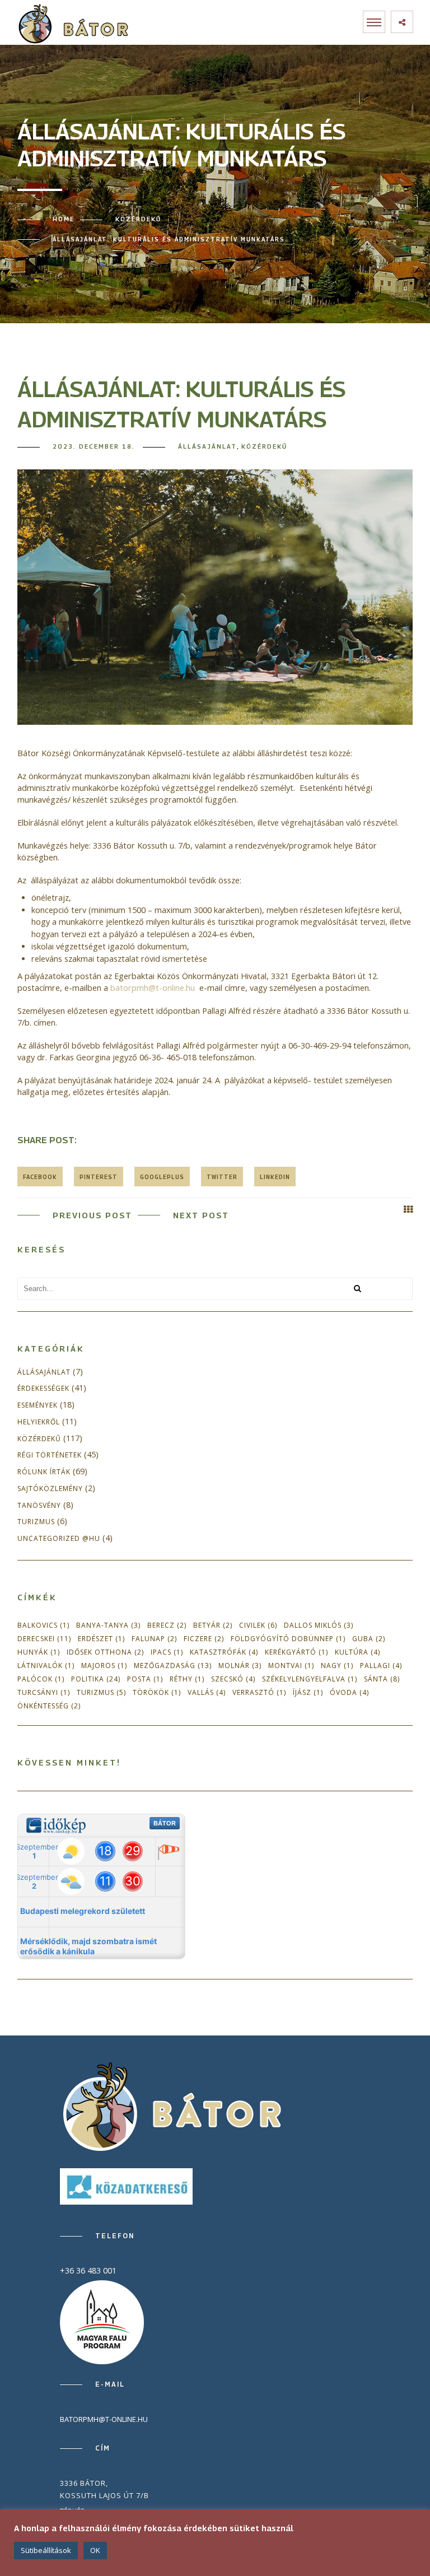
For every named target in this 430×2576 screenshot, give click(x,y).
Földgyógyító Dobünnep (288, 1639)
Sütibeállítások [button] (46, 2550)
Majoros (104, 1666)
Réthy (187, 1679)
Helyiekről (39, 1422)
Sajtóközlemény (50, 1489)
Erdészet (101, 1639)
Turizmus (36, 1522)
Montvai (291, 1666)
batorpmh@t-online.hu (153, 988)
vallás (207, 1692)
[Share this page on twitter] (222, 1177)
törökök (157, 1692)
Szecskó (233, 1679)
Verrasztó (259, 1692)
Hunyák (39, 1652)
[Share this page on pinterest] (99, 1177)
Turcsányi (44, 1692)
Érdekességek (43, 1389)
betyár (213, 1625)
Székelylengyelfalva (310, 1679)
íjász (308, 1692)
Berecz (167, 1625)
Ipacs (167, 1652)
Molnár (240, 1666)
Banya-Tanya (108, 1625)
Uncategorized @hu (59, 1539)
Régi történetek (50, 1455)
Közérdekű (138, 219)
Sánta (382, 1679)
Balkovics (43, 1625)
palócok (41, 1679)
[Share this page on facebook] (40, 1177)
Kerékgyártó (296, 1652)
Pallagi (381, 1666)
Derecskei (44, 1639)
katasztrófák (224, 1652)
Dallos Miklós (319, 1625)
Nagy (337, 1666)
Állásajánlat (207, 446)
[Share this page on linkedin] (275, 1177)
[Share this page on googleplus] (162, 1177)
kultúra (357, 1652)
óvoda (349, 1692)
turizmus (101, 1692)
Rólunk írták (44, 1472)
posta (145, 1679)
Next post (201, 1215)
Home (64, 219)
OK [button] (95, 2550)
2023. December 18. (94, 446)
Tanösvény (39, 1506)
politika (96, 1679)
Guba (369, 1639)
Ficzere (204, 1639)
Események (38, 1405)
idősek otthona (105, 1652)
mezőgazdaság (173, 1666)
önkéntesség (49, 1706)
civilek (258, 1625)
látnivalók (46, 1666)
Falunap (154, 1639)
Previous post (92, 1215)
